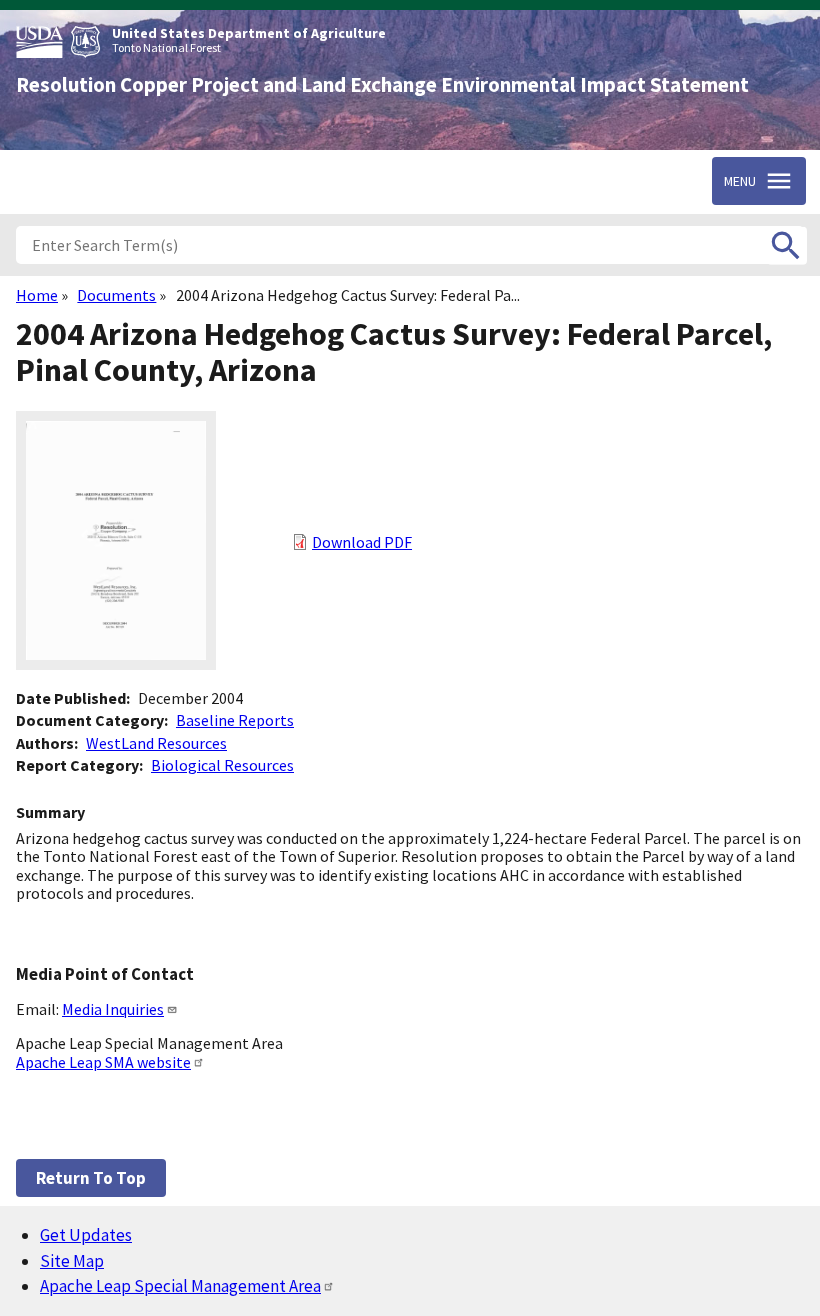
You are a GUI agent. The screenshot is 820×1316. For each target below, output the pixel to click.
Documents (116, 295)
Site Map (72, 1261)
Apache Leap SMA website (103, 1062)
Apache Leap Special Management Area (180, 1286)
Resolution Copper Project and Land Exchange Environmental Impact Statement (382, 85)
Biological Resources (222, 765)
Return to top (91, 1178)
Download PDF (362, 542)
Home (37, 295)
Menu (740, 181)
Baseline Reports (235, 720)
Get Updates (86, 1235)
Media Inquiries (113, 1009)
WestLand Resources (156, 743)
